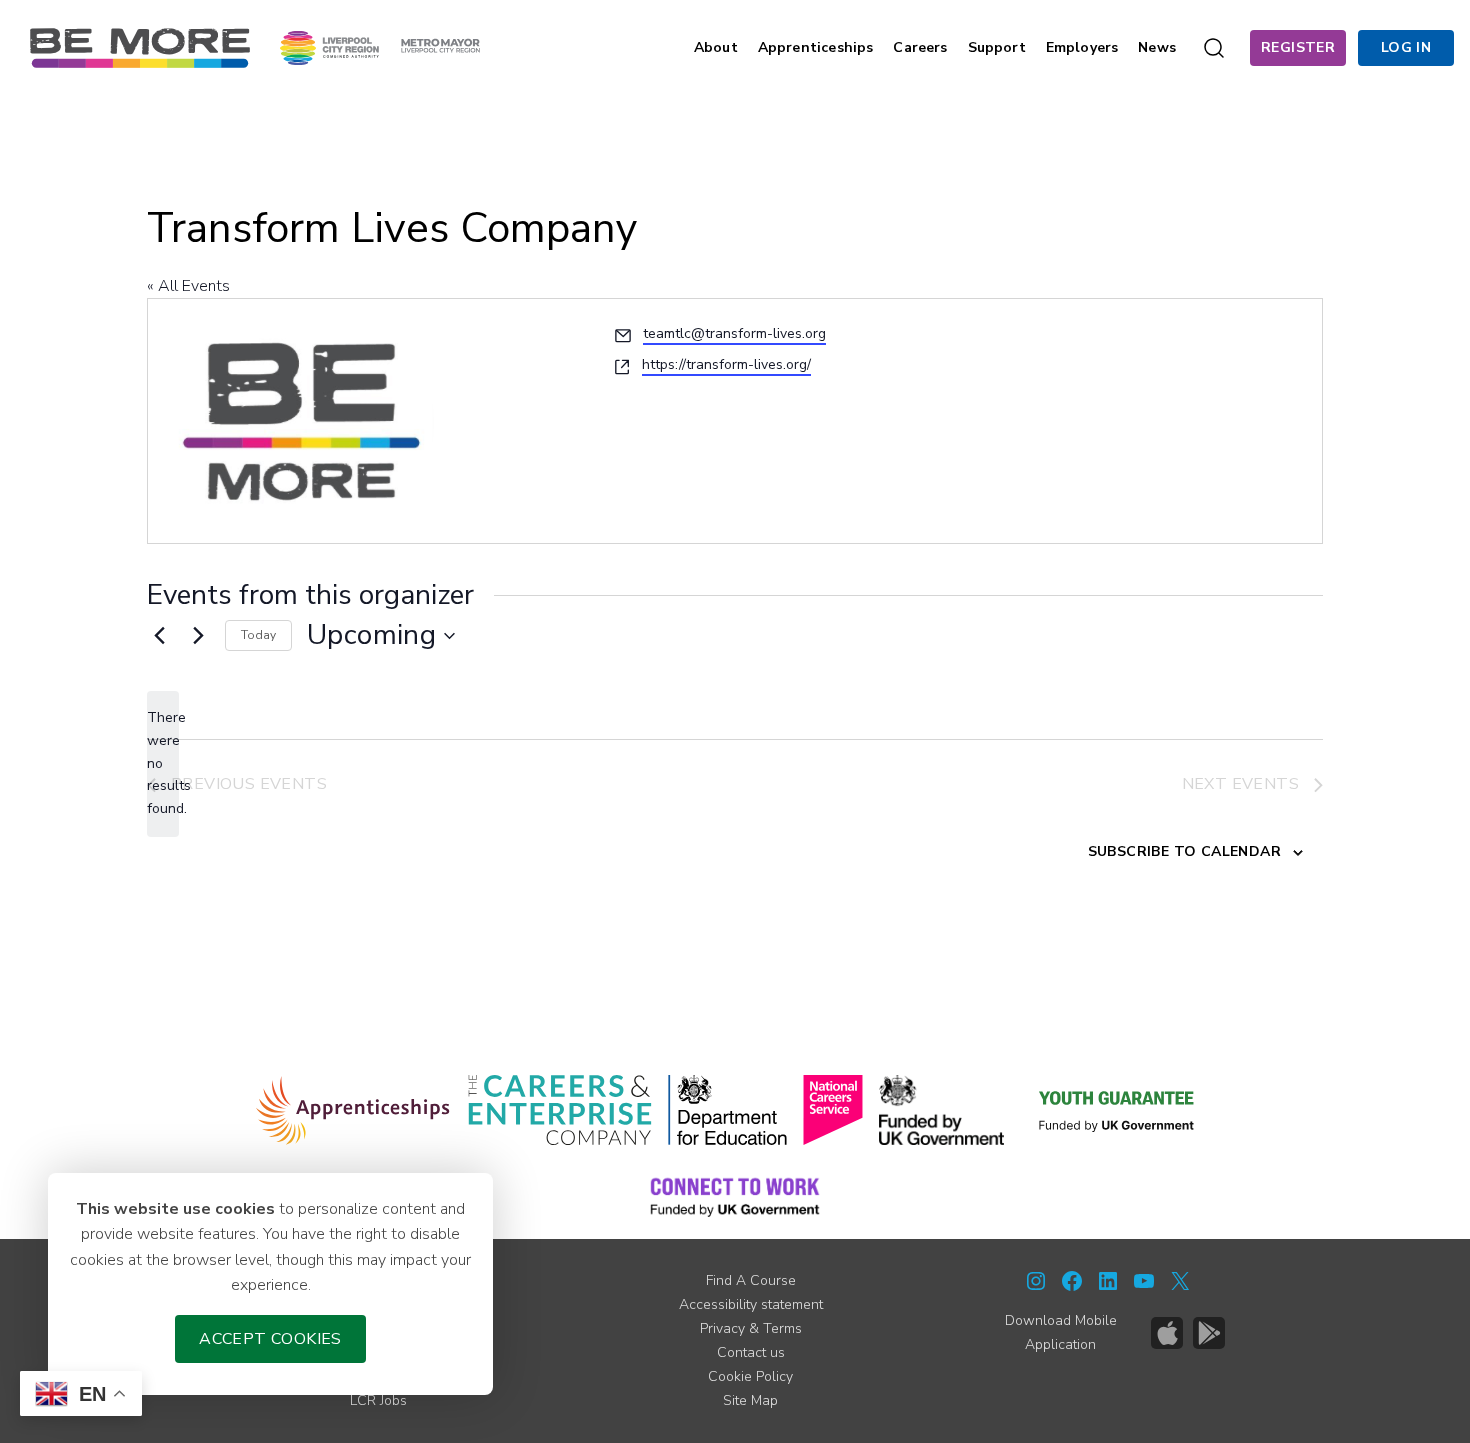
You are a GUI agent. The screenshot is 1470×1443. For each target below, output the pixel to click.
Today (258, 635)
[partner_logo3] (727, 1110)
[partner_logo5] (941, 1110)
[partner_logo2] (559, 1110)
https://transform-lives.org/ (726, 364)
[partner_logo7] (734, 1196)
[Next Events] (198, 636)
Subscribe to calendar (1184, 851)
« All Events (188, 286)
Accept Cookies (270, 1339)
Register (1298, 47)
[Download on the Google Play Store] (1209, 1333)
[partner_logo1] (353, 1110)
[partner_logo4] (833, 1110)
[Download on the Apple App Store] (1167, 1333)
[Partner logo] (380, 47)
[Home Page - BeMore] (140, 47)
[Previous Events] (159, 636)
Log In (1406, 47)
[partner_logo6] (1118, 1110)
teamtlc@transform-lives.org (734, 333)
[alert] (163, 763)
